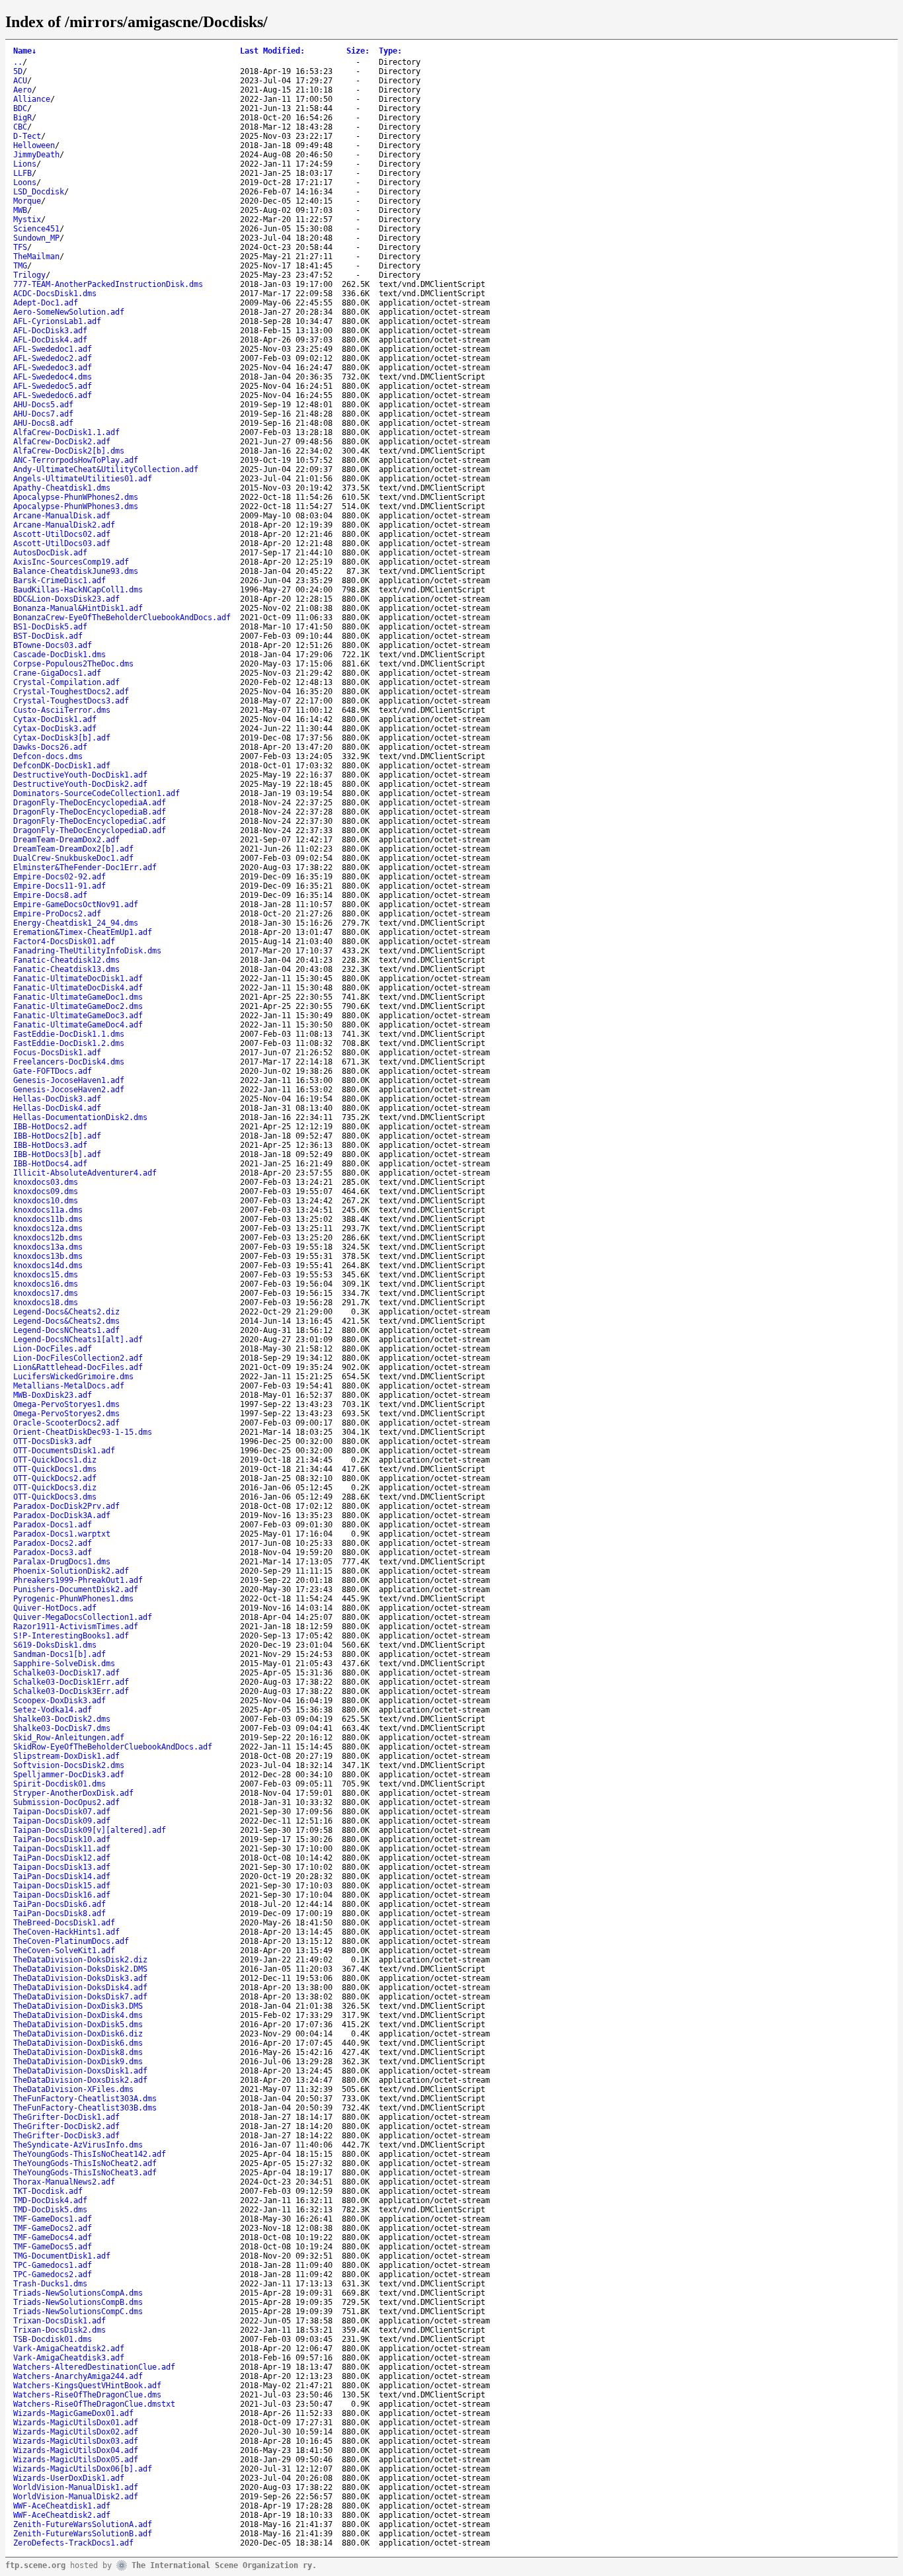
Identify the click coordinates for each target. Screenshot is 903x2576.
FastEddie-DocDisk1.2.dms (69, 1043)
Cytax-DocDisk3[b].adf (62, 738)
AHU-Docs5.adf (43, 405)
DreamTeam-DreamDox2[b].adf (73, 849)
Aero (22, 90)
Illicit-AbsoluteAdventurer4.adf (85, 1173)
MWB (20, 210)
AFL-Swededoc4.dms (53, 377)
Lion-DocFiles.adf (53, 1349)
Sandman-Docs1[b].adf (59, 1654)
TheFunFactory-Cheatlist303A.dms (85, 2099)
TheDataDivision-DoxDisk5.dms (78, 2025)
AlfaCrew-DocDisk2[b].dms (69, 451)
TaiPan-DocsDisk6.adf (59, 1904)
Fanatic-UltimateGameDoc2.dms (78, 1006)
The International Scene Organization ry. (224, 2565)
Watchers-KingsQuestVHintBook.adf (87, 2386)
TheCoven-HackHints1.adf (66, 1932)
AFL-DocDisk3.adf (50, 331)
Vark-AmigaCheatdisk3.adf (69, 2358)
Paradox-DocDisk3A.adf (62, 1515)
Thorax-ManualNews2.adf (64, 2182)
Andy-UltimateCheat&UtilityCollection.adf (106, 469)
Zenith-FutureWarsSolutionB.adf (83, 2534)
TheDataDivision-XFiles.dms (73, 2089)
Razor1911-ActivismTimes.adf (76, 1627)
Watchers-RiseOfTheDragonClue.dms (87, 2395)
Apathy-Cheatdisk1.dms (62, 488)
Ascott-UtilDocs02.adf (62, 534)
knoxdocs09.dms (46, 1191)
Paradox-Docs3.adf (53, 1552)
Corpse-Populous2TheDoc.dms (73, 664)
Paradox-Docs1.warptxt (62, 1534)
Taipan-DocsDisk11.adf (62, 1849)
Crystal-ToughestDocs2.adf (71, 692)
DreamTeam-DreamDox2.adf (66, 840)
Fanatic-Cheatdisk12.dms (66, 960)
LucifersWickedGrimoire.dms (73, 1377)
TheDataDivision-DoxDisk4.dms (78, 2015)
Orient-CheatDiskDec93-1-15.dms (83, 1432)
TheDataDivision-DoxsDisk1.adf (80, 2071)
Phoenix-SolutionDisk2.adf (71, 1571)
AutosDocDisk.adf (50, 553)
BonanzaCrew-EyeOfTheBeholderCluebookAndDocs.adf (122, 618)
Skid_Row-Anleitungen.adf (69, 1738)
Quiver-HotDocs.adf (55, 1608)
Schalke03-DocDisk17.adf (66, 1673)
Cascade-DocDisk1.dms (59, 655)
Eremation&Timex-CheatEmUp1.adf (83, 932)
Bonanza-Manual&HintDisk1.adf (78, 608)
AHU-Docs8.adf (43, 423)
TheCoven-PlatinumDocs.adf (71, 1941)
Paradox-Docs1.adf (53, 1525)
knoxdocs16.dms (46, 1284)
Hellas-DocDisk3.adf (57, 1099)
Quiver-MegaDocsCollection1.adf (83, 1617)
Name (25, 51)
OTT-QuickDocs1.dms (55, 1469)
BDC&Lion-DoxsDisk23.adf (66, 599)
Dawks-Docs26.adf (50, 747)
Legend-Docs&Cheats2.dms (66, 1321)
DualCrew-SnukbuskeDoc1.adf (73, 858)
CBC (20, 127)
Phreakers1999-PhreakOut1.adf (78, 1580)
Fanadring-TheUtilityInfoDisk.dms (87, 951)
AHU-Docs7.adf (43, 414)
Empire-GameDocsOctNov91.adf (76, 905)
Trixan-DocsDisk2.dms (59, 2330)
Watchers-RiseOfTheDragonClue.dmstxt (94, 2404)
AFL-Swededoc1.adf (53, 349)
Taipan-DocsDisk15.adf (62, 1886)
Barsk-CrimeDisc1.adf (59, 581)
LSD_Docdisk (39, 192)
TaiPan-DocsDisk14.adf (62, 1876)
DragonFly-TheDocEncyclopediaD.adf (90, 830)
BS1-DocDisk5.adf (50, 627)
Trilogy (29, 275)
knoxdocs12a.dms (48, 1228)
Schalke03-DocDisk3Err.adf (71, 1691)
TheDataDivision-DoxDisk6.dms (78, 2043)
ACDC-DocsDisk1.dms (55, 294)
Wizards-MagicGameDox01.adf (73, 2413)
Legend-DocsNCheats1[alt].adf (78, 1340)
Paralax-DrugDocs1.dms (62, 1562)
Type (390, 51)
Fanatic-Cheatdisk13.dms (66, 969)
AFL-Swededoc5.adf (53, 386)
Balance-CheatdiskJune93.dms (76, 571)
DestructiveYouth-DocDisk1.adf (80, 775)
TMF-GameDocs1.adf (53, 2219)
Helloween (34, 145)
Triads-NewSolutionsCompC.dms (78, 2312)
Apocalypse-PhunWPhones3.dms (76, 506)
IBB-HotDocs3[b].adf (57, 1154)
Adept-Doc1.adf (46, 303)
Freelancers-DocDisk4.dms (69, 1062)
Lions (25, 164)
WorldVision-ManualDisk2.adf (76, 2497)
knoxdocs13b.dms (48, 1256)
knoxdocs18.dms (46, 1303)
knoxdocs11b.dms (48, 1219)
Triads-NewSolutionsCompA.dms (78, 2293)
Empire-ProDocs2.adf (57, 914)
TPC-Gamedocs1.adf (53, 2265)
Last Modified (272, 51)
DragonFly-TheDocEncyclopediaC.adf (90, 821)
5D (18, 71)
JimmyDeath (36, 155)
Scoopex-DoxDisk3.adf (59, 1701)
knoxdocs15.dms (46, 1275)
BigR (22, 118)
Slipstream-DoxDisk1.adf (66, 1756)
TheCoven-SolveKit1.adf (64, 1951)
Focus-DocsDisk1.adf (57, 1053)
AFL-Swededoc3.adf (53, 368)
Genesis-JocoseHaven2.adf (69, 1090)
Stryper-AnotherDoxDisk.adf (73, 1793)
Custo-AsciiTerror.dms (62, 710)
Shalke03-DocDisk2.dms (62, 1719)
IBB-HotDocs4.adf (50, 1164)
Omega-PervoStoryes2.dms (66, 1414)
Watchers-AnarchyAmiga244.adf (78, 2376)
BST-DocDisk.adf (48, 636)
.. (18, 62)
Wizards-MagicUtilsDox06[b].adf (83, 2469)
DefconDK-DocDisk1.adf (62, 766)
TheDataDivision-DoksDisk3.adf (80, 1978)
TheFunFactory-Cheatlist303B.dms (85, 2108)
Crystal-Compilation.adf (66, 682)
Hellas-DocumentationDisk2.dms (80, 1117)
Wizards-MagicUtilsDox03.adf (76, 2441)
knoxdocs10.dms (46, 1201)
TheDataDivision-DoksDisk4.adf (80, 1988)
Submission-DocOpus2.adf (66, 1802)
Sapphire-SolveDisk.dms (64, 1664)
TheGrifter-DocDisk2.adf (66, 2126)
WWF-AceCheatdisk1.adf (62, 2506)
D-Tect (27, 136)
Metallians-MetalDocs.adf (69, 1386)
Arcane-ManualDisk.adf (62, 516)
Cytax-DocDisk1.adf (55, 719)
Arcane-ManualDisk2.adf (64, 525)
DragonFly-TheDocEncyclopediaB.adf (90, 812)
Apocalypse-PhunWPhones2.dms (76, 497)
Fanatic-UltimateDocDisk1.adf (78, 979)
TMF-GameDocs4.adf (53, 2237)
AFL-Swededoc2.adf (53, 358)
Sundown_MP (36, 238)
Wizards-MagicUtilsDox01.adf (76, 2423)
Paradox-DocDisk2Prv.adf (66, 1506)
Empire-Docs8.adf (50, 895)
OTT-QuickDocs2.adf (55, 1478)
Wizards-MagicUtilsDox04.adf (76, 2450)
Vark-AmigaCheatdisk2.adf (69, 2349)
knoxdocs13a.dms (48, 1247)
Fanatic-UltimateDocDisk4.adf (78, 988)
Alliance (32, 99)
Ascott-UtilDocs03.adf (62, 543)
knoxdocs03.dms (46, 1182)
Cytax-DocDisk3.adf (55, 729)
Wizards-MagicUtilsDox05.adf (76, 2460)
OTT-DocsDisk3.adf (53, 1441)
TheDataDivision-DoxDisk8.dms (78, 2052)
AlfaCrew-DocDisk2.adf (62, 442)
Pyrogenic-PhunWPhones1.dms (73, 1599)
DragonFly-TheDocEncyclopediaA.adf (90, 803)
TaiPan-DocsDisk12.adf (62, 1858)
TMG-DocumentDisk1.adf (62, 2256)
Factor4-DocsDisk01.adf (64, 942)
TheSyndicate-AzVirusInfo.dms (78, 2145)
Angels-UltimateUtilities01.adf (83, 479)
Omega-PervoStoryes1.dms (66, 1404)
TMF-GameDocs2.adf (53, 2228)
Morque (27, 201)
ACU (20, 81)
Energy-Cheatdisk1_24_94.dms (76, 923)
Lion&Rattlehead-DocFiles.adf (78, 1367)
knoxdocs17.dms (46, 1293)
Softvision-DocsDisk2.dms (69, 1765)
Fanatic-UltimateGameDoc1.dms (78, 997)
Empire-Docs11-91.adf (59, 886)
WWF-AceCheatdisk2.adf (62, 2515)
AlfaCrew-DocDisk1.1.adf (66, 432)
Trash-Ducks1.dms (50, 2284)
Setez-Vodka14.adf (53, 1710)
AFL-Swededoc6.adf (53, 395)
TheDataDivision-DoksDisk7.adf (80, 1997)
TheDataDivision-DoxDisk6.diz (78, 2034)
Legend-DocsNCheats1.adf (66, 1330)
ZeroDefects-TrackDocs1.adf (73, 2543)
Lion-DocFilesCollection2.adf (78, 1358)
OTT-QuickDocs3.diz (55, 1488)
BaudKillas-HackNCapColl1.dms (78, 590)
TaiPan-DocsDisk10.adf (62, 1839)
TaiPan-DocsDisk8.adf (59, 1913)
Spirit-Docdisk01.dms (59, 1784)
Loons (25, 182)
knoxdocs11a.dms (48, 1210)
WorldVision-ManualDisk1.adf (76, 2487)
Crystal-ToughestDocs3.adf (71, 701)
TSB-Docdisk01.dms (53, 2339)
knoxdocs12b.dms (48, 1238)
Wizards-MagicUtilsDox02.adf (76, 2432)
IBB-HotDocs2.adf (50, 1127)
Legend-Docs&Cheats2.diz (66, 1312)
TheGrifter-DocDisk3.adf (66, 2136)
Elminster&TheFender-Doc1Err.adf (85, 867)
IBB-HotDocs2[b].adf (57, 1136)
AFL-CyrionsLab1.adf (57, 321)
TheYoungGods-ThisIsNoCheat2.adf (85, 2163)
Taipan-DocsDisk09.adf (62, 1821)
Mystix (27, 220)
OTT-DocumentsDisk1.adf (64, 1451)
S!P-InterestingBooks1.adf (71, 1636)
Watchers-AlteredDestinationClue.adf (94, 2367)
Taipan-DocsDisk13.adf (62, 1867)
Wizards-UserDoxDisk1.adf (69, 2478)
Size (358, 51)
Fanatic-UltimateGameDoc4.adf (78, 1025)
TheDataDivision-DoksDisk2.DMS (80, 1969)
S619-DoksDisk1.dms (55, 1645)
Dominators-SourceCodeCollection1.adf (97, 793)
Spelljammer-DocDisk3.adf (69, 1775)
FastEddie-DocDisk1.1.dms (69, 1034)
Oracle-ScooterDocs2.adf (66, 1423)
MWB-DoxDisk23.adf (53, 1395)
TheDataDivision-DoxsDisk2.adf (80, 2080)
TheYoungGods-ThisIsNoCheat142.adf (90, 2154)
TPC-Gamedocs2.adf (53, 2274)
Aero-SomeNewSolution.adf (69, 312)
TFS (20, 247)
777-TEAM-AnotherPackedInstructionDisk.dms (108, 284)
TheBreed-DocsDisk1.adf (64, 1923)
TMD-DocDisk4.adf (50, 2200)
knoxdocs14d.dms (48, 1266)
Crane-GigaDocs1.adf (57, 673)
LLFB (22, 173)
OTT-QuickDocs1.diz (55, 1460)
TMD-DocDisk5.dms (50, 2210)
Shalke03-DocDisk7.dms (62, 1728)
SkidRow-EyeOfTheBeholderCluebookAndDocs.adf (113, 1747)
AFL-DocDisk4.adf (50, 340)
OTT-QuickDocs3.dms (55, 1497)
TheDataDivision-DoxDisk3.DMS (78, 2006)
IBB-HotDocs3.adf (50, 1145)
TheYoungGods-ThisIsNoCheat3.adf (85, 2173)
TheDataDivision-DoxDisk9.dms (78, 2062)
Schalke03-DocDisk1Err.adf (71, 1682)
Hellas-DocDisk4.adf (57, 1108)
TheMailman (36, 257)
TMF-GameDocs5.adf (53, 2247)
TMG (20, 266)
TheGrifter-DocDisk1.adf (66, 2117)
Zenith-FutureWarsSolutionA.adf (83, 2524)
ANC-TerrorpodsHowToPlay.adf (76, 460)
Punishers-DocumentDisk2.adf (76, 1590)
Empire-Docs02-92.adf (59, 877)
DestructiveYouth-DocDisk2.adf (80, 784)
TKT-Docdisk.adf (48, 2191)
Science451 (36, 229)
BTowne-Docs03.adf (53, 645)
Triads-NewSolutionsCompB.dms (78, 2302)
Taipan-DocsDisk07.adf (62, 1812)
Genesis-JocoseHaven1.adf (69, 1080)
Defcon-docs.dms (48, 756)
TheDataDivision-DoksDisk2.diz (80, 1960)
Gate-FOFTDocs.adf (53, 1071)
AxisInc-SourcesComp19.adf (71, 562)
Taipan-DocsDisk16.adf (62, 1895)
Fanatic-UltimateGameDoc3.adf (78, 1016)
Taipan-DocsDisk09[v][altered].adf (90, 1830)
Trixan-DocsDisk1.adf (59, 2321)
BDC (20, 108)
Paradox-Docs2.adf (53, 1543)
